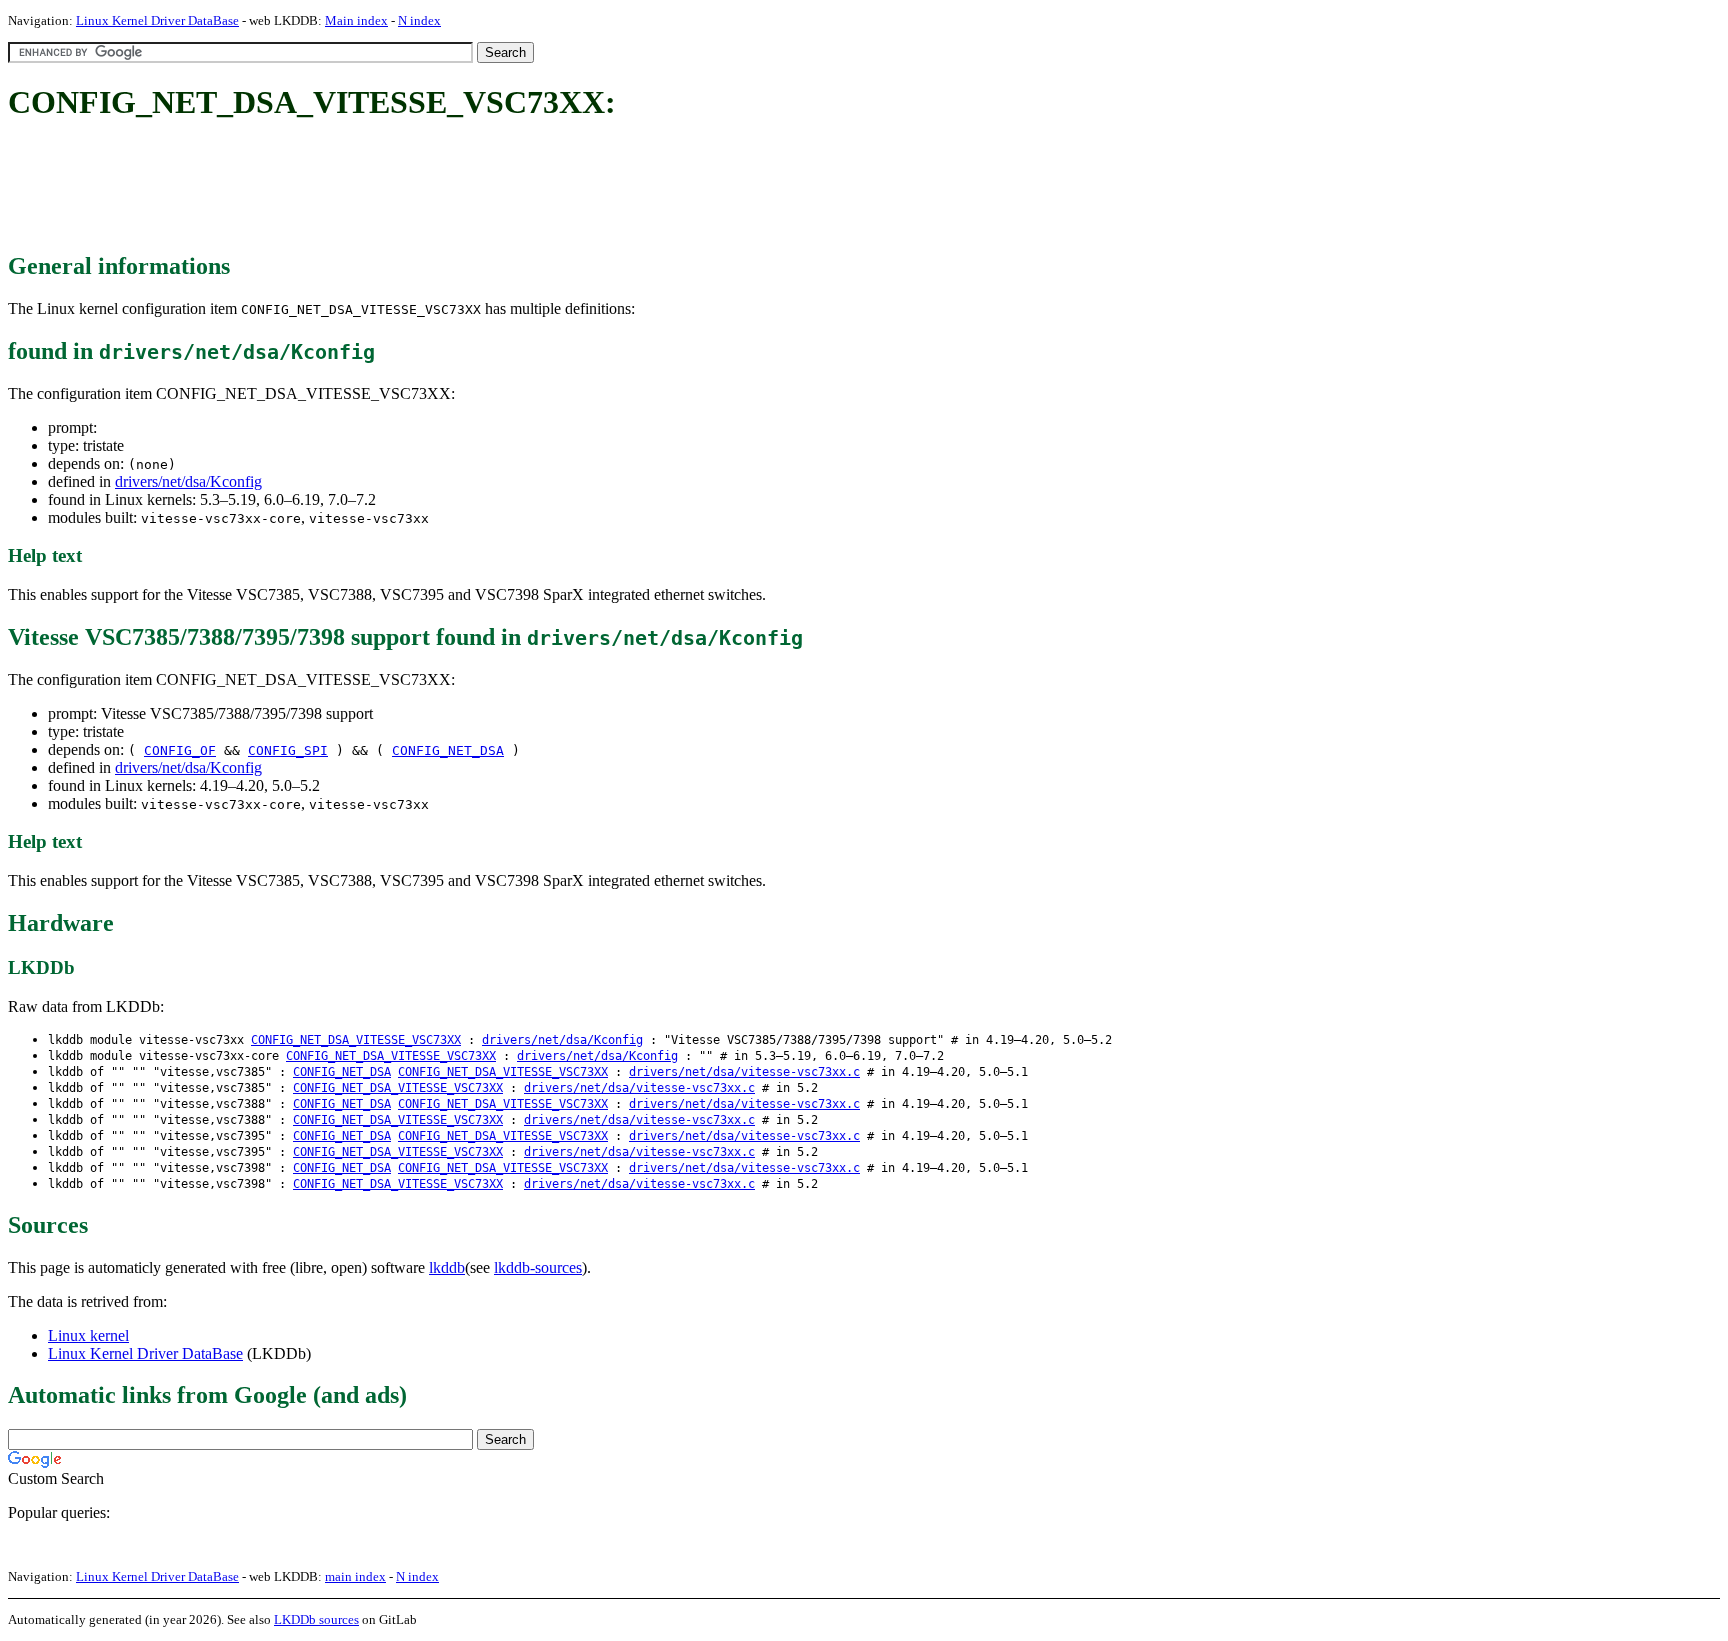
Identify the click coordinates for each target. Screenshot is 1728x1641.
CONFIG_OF (180, 750)
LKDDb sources (316, 1619)
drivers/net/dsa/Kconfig (188, 481)
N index (419, 20)
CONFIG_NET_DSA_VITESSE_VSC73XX (356, 1040)
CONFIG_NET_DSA (448, 750)
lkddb (447, 1267)
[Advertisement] (372, 188)
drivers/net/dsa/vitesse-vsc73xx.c (744, 1072)
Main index (356, 20)
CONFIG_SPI (288, 750)
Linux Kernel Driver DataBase (157, 20)
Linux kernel (88, 1335)
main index (355, 1576)
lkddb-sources (538, 1267)
